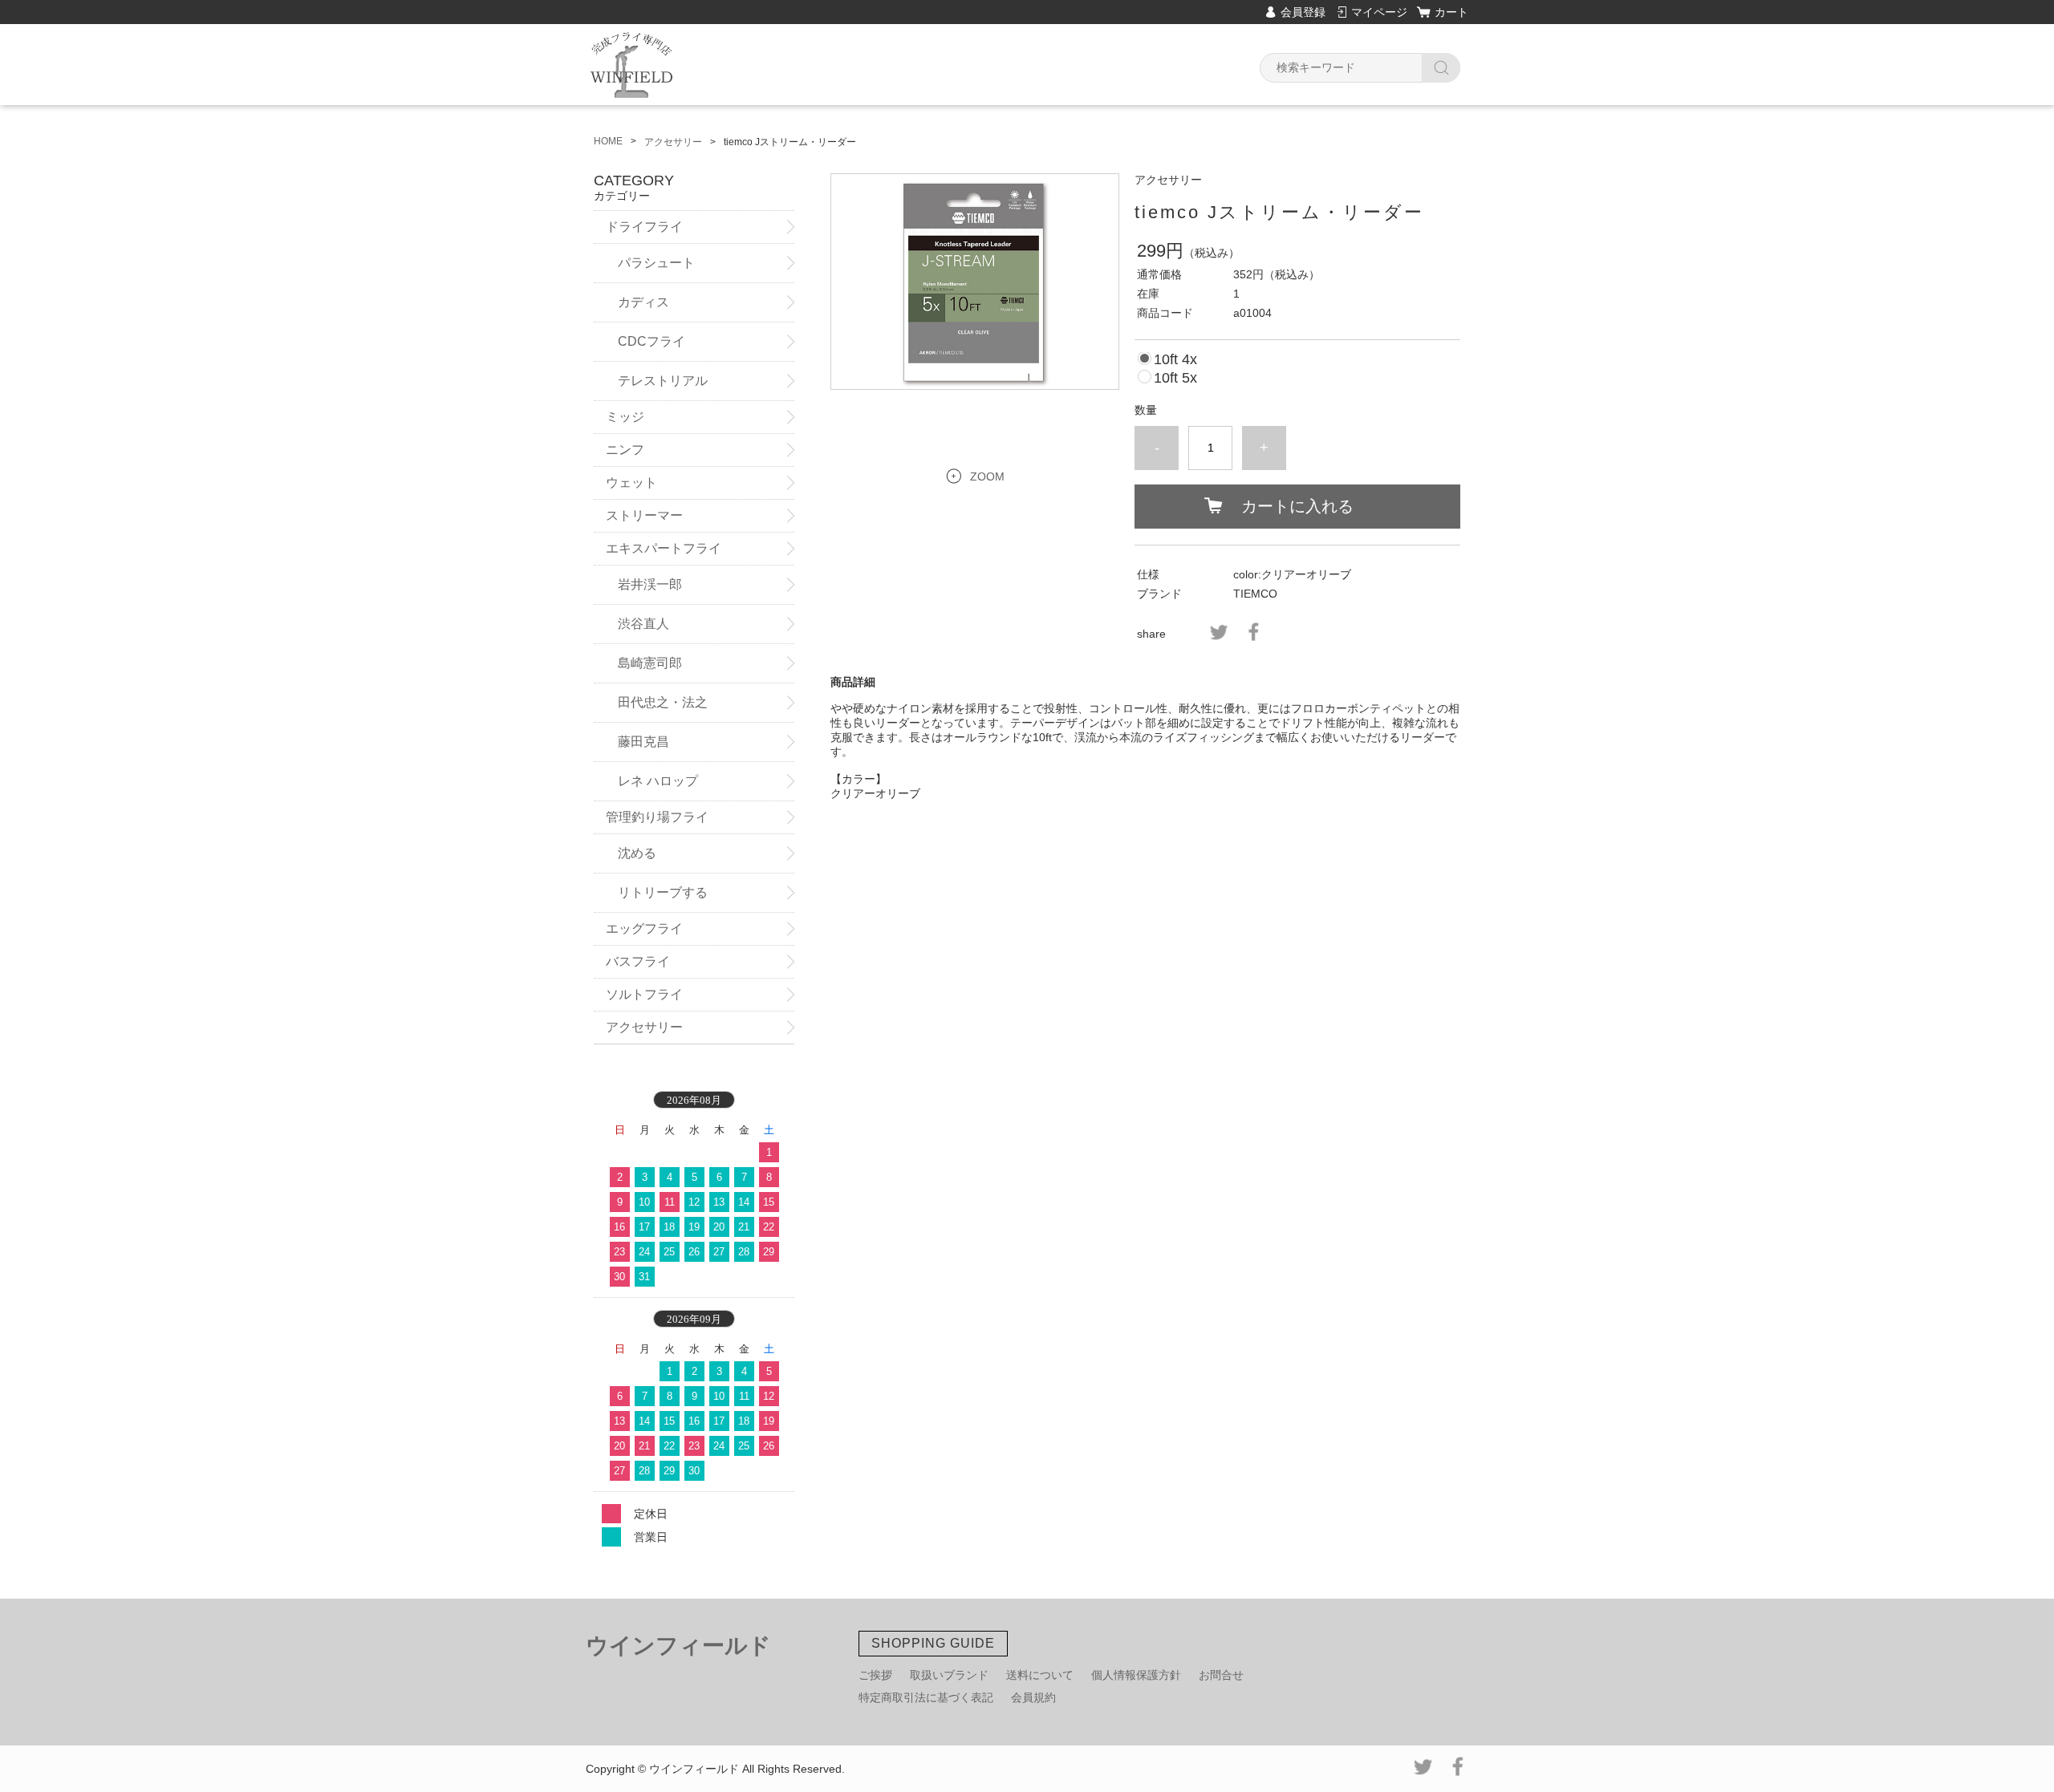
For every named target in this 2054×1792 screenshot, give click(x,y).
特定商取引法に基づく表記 (926, 1697)
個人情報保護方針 (1136, 1675)
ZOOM (987, 476)
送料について (1040, 1675)
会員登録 (1303, 12)
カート (1451, 12)
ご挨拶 (875, 1675)
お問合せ (1221, 1675)
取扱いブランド (949, 1675)
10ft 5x (1175, 378)
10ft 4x (1175, 359)
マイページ (1379, 12)
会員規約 (1033, 1697)
